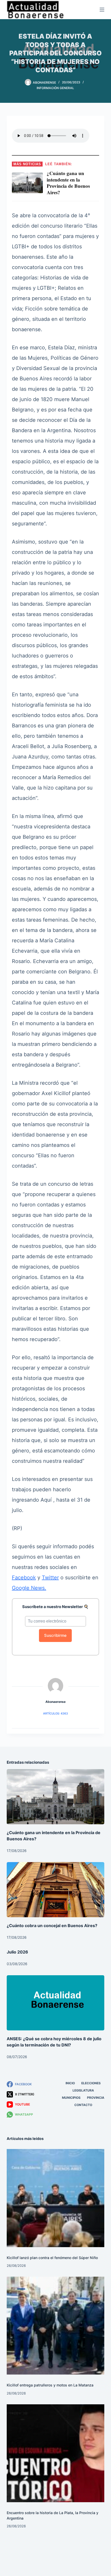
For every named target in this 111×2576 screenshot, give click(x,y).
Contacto (83, 2105)
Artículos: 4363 (55, 1713)
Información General (55, 88)
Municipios (71, 2098)
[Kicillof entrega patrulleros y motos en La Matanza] (55, 2326)
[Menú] (102, 10)
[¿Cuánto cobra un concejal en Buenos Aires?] (55, 1890)
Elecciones (91, 2083)
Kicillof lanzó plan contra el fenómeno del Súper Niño (52, 2258)
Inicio (70, 2083)
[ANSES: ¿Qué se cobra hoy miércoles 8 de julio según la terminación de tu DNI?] (55, 2003)
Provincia (96, 2098)
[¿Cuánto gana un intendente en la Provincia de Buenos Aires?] (55, 1797)
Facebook (24, 1578)
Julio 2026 (17, 1952)
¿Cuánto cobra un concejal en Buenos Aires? (52, 1926)
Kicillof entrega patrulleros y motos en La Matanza (50, 2385)
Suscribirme (55, 1635)
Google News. (29, 1588)
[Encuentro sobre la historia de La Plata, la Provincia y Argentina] (55, 2453)
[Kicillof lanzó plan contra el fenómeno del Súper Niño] (55, 2198)
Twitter (50, 1578)
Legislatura (83, 2090)
